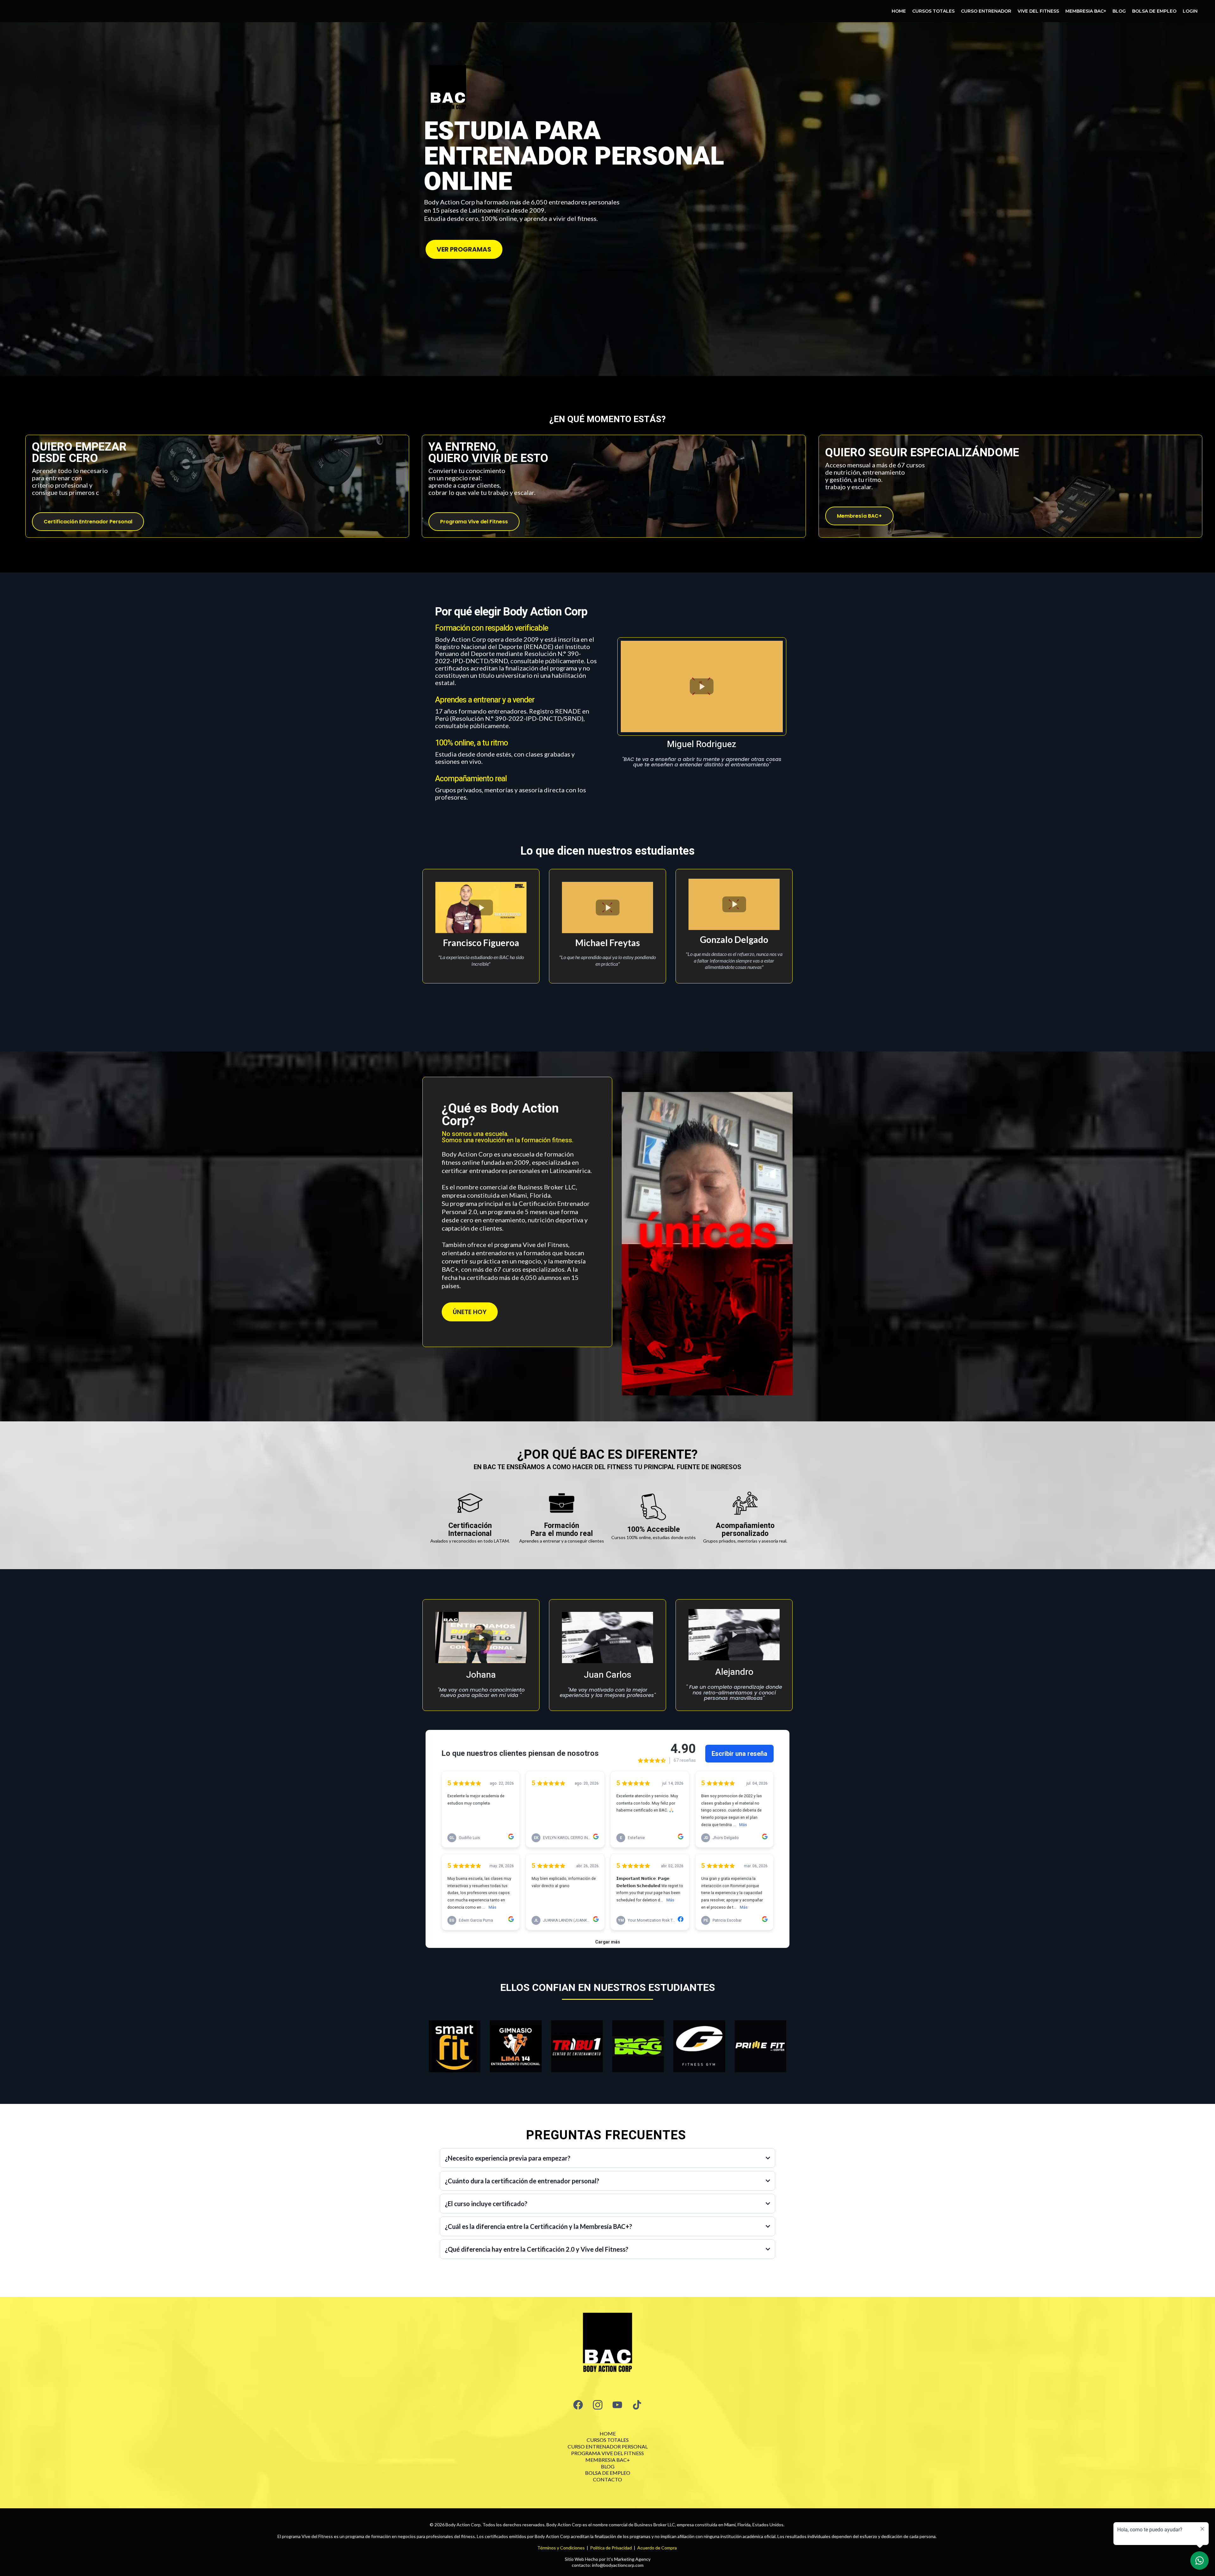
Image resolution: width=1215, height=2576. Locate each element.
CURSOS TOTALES (933, 11)
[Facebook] (578, 2405)
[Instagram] (598, 2405)
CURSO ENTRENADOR (986, 11)
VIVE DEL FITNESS (1038, 11)
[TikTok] (637, 2405)
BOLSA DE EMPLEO (1154, 11)
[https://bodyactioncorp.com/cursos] (607, 2344)
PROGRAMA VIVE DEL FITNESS (607, 2453)
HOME (899, 11)
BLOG (1119, 11)
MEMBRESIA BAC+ (1086, 11)
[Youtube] (617, 2405)
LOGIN (1190, 11)
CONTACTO (607, 2479)
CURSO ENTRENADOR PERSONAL (608, 2446)
